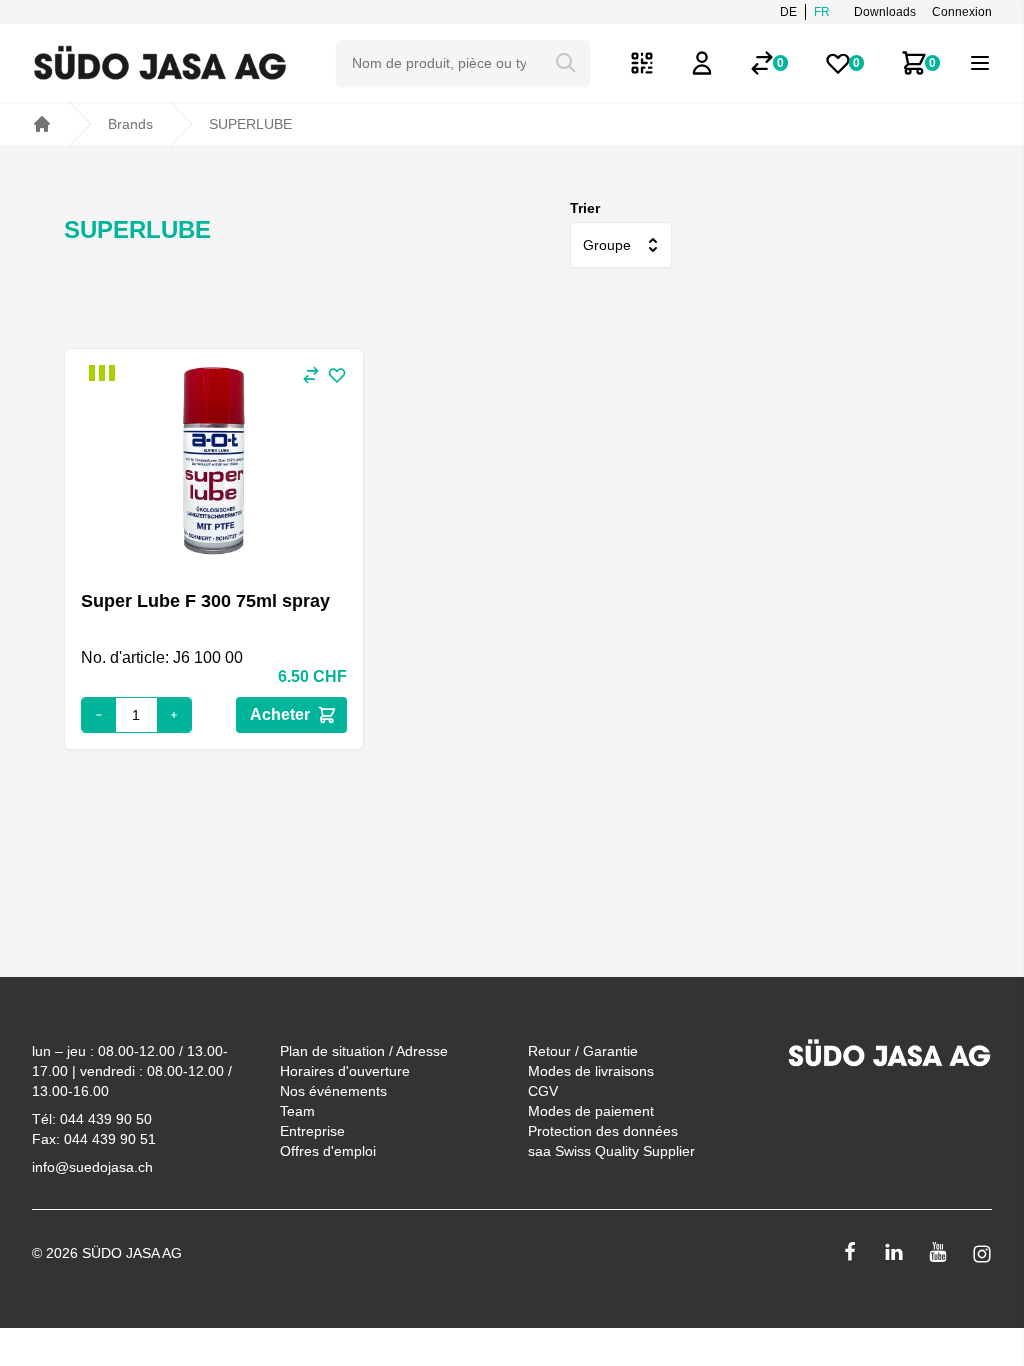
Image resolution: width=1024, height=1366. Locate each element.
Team (297, 1111)
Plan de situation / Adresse (364, 1051)
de (788, 12)
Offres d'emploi (328, 1151)
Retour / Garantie (583, 1051)
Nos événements (333, 1091)
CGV (543, 1091)
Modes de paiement (591, 1111)
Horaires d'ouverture (345, 1071)
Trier (585, 208)
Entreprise (312, 1131)
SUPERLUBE (250, 124)
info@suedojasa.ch (92, 1167)
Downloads (885, 12)
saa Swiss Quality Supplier (611, 1151)
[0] (762, 63)
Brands (130, 124)
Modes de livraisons (591, 1071)
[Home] (42, 124)
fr (822, 12)
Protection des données (603, 1131)
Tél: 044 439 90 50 (92, 1119)
